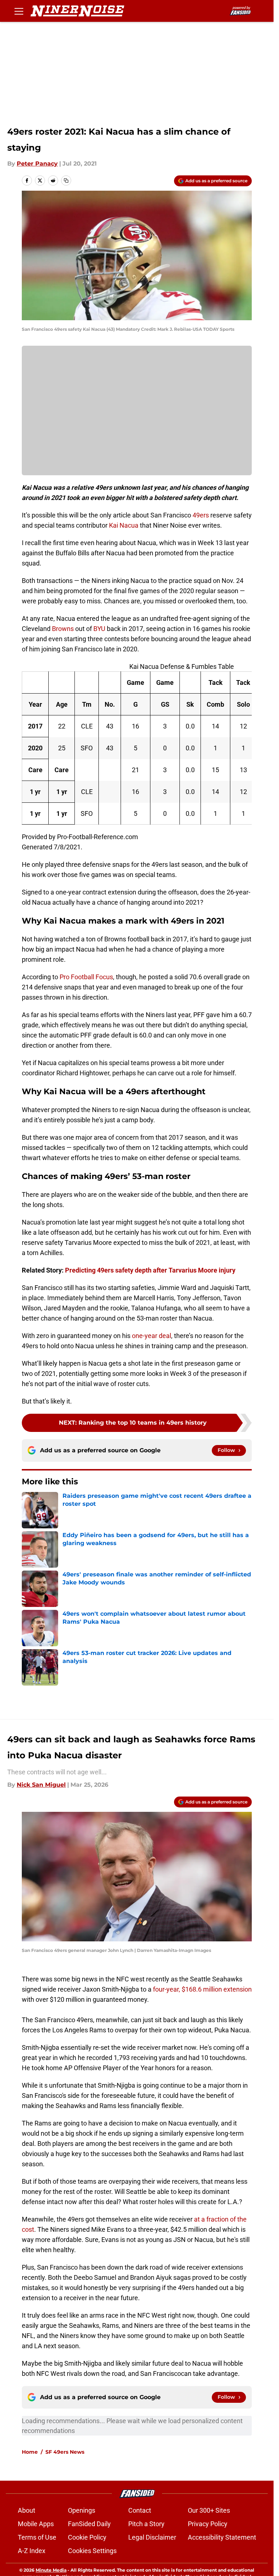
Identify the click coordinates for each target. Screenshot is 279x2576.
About (27, 2510)
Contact (140, 2510)
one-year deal (151, 1336)
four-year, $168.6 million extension (202, 1989)
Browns (63, 629)
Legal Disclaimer (152, 2537)
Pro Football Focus (86, 977)
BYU (99, 629)
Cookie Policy (87, 2537)
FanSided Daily (89, 2524)
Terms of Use (37, 2537)
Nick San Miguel (41, 1785)
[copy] (66, 180)
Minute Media (51, 2570)
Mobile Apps (36, 2524)
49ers (201, 515)
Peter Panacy (37, 164)
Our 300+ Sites (209, 2510)
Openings (82, 2510)
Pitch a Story (146, 2524)
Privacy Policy (208, 2524)
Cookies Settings (92, 2551)
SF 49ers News (65, 2452)
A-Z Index (32, 2551)
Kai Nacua (124, 525)
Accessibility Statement (222, 2537)
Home (30, 2452)
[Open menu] (19, 11)
